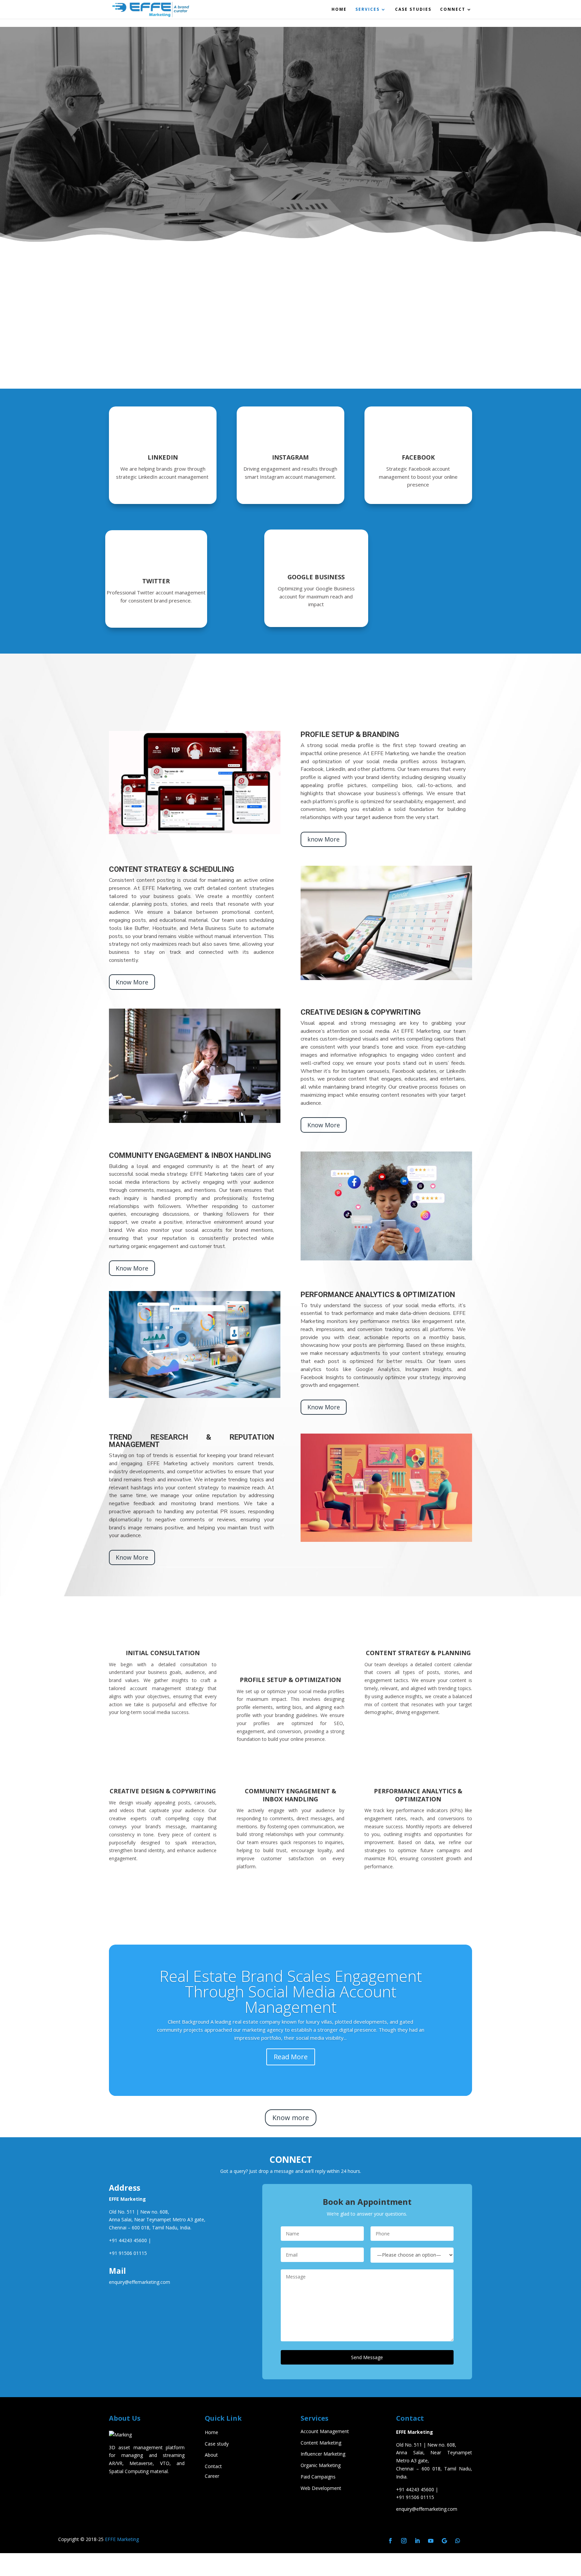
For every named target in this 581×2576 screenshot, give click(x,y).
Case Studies (413, 10)
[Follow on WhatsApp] (458, 2541)
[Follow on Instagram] (404, 2541)
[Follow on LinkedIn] (417, 2541)
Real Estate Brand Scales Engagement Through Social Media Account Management (291, 1991)
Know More (132, 982)
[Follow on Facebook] (390, 2541)
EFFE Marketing (122, 2539)
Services (367, 10)
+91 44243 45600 (128, 2240)
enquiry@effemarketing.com (427, 2509)
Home (339, 10)
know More (323, 839)
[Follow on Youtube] (431, 2541)
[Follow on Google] (444, 2541)
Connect (453, 10)
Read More (291, 2057)
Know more (291, 2118)
